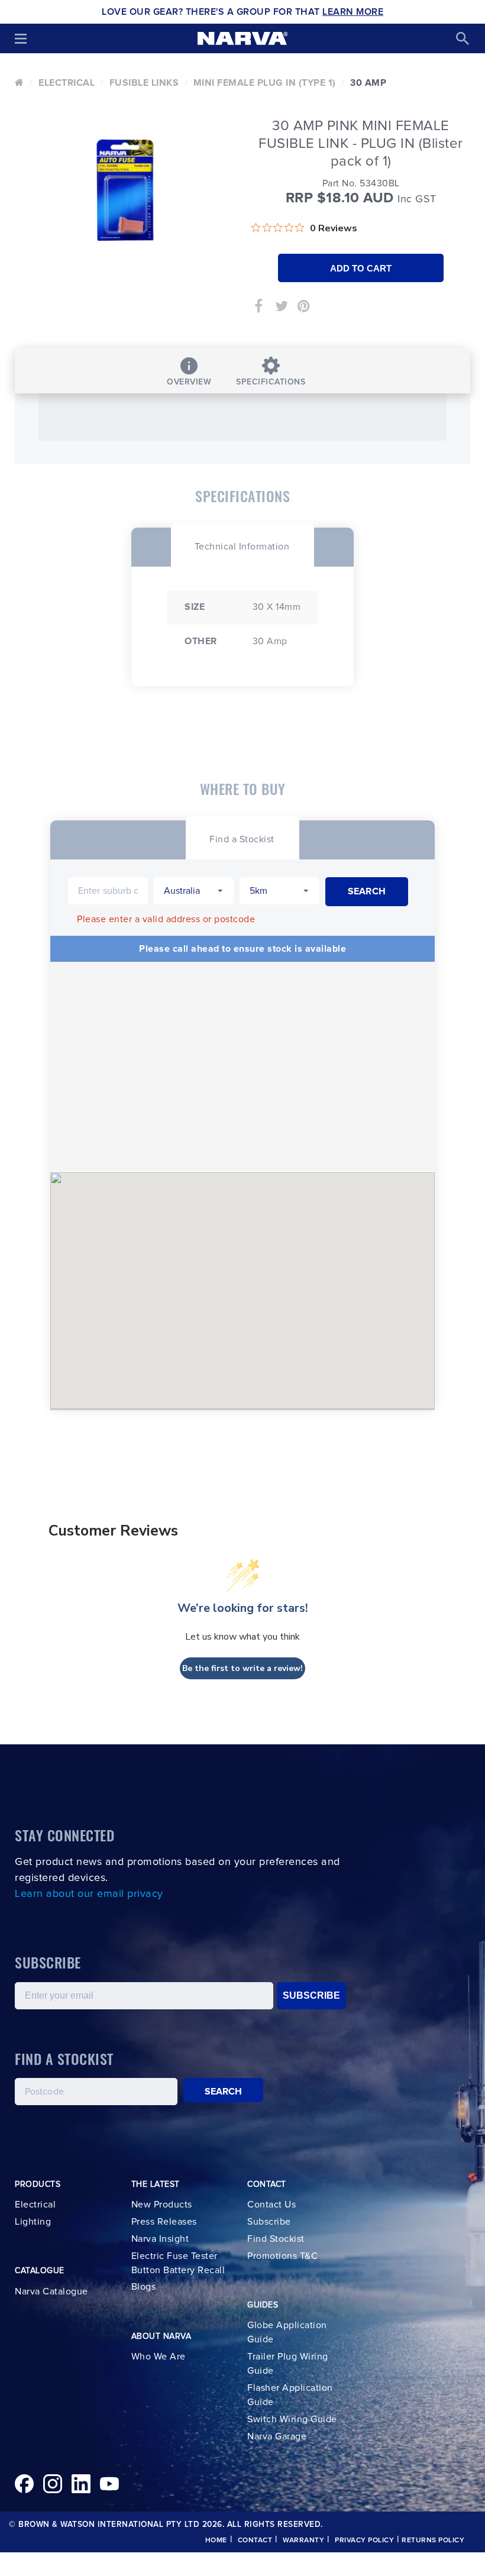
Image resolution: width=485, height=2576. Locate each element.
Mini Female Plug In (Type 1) (265, 83)
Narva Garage (277, 2436)
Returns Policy (433, 2541)
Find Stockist (276, 2239)
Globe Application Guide (287, 2332)
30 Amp (368, 83)
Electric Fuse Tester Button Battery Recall (178, 2263)
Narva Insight (160, 2239)
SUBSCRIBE (311, 1995)
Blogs (144, 2287)
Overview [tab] (189, 382)
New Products (162, 2205)
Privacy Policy (364, 2541)
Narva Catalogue (51, 2291)
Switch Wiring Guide (292, 2419)
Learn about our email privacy (89, 1894)
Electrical (67, 83)
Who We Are (159, 2357)
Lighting (33, 2222)
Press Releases (164, 2222)
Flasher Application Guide (290, 2395)
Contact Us (271, 2205)
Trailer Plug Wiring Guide (288, 2364)
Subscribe (269, 2222)
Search (224, 2092)
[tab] (242, 545)
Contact (255, 2541)
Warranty (303, 2541)
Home (216, 2541)
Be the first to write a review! (242, 1668)
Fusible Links (144, 83)
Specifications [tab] (271, 382)
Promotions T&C (282, 2256)
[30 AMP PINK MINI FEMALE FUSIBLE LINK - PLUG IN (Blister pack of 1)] (124, 190)
